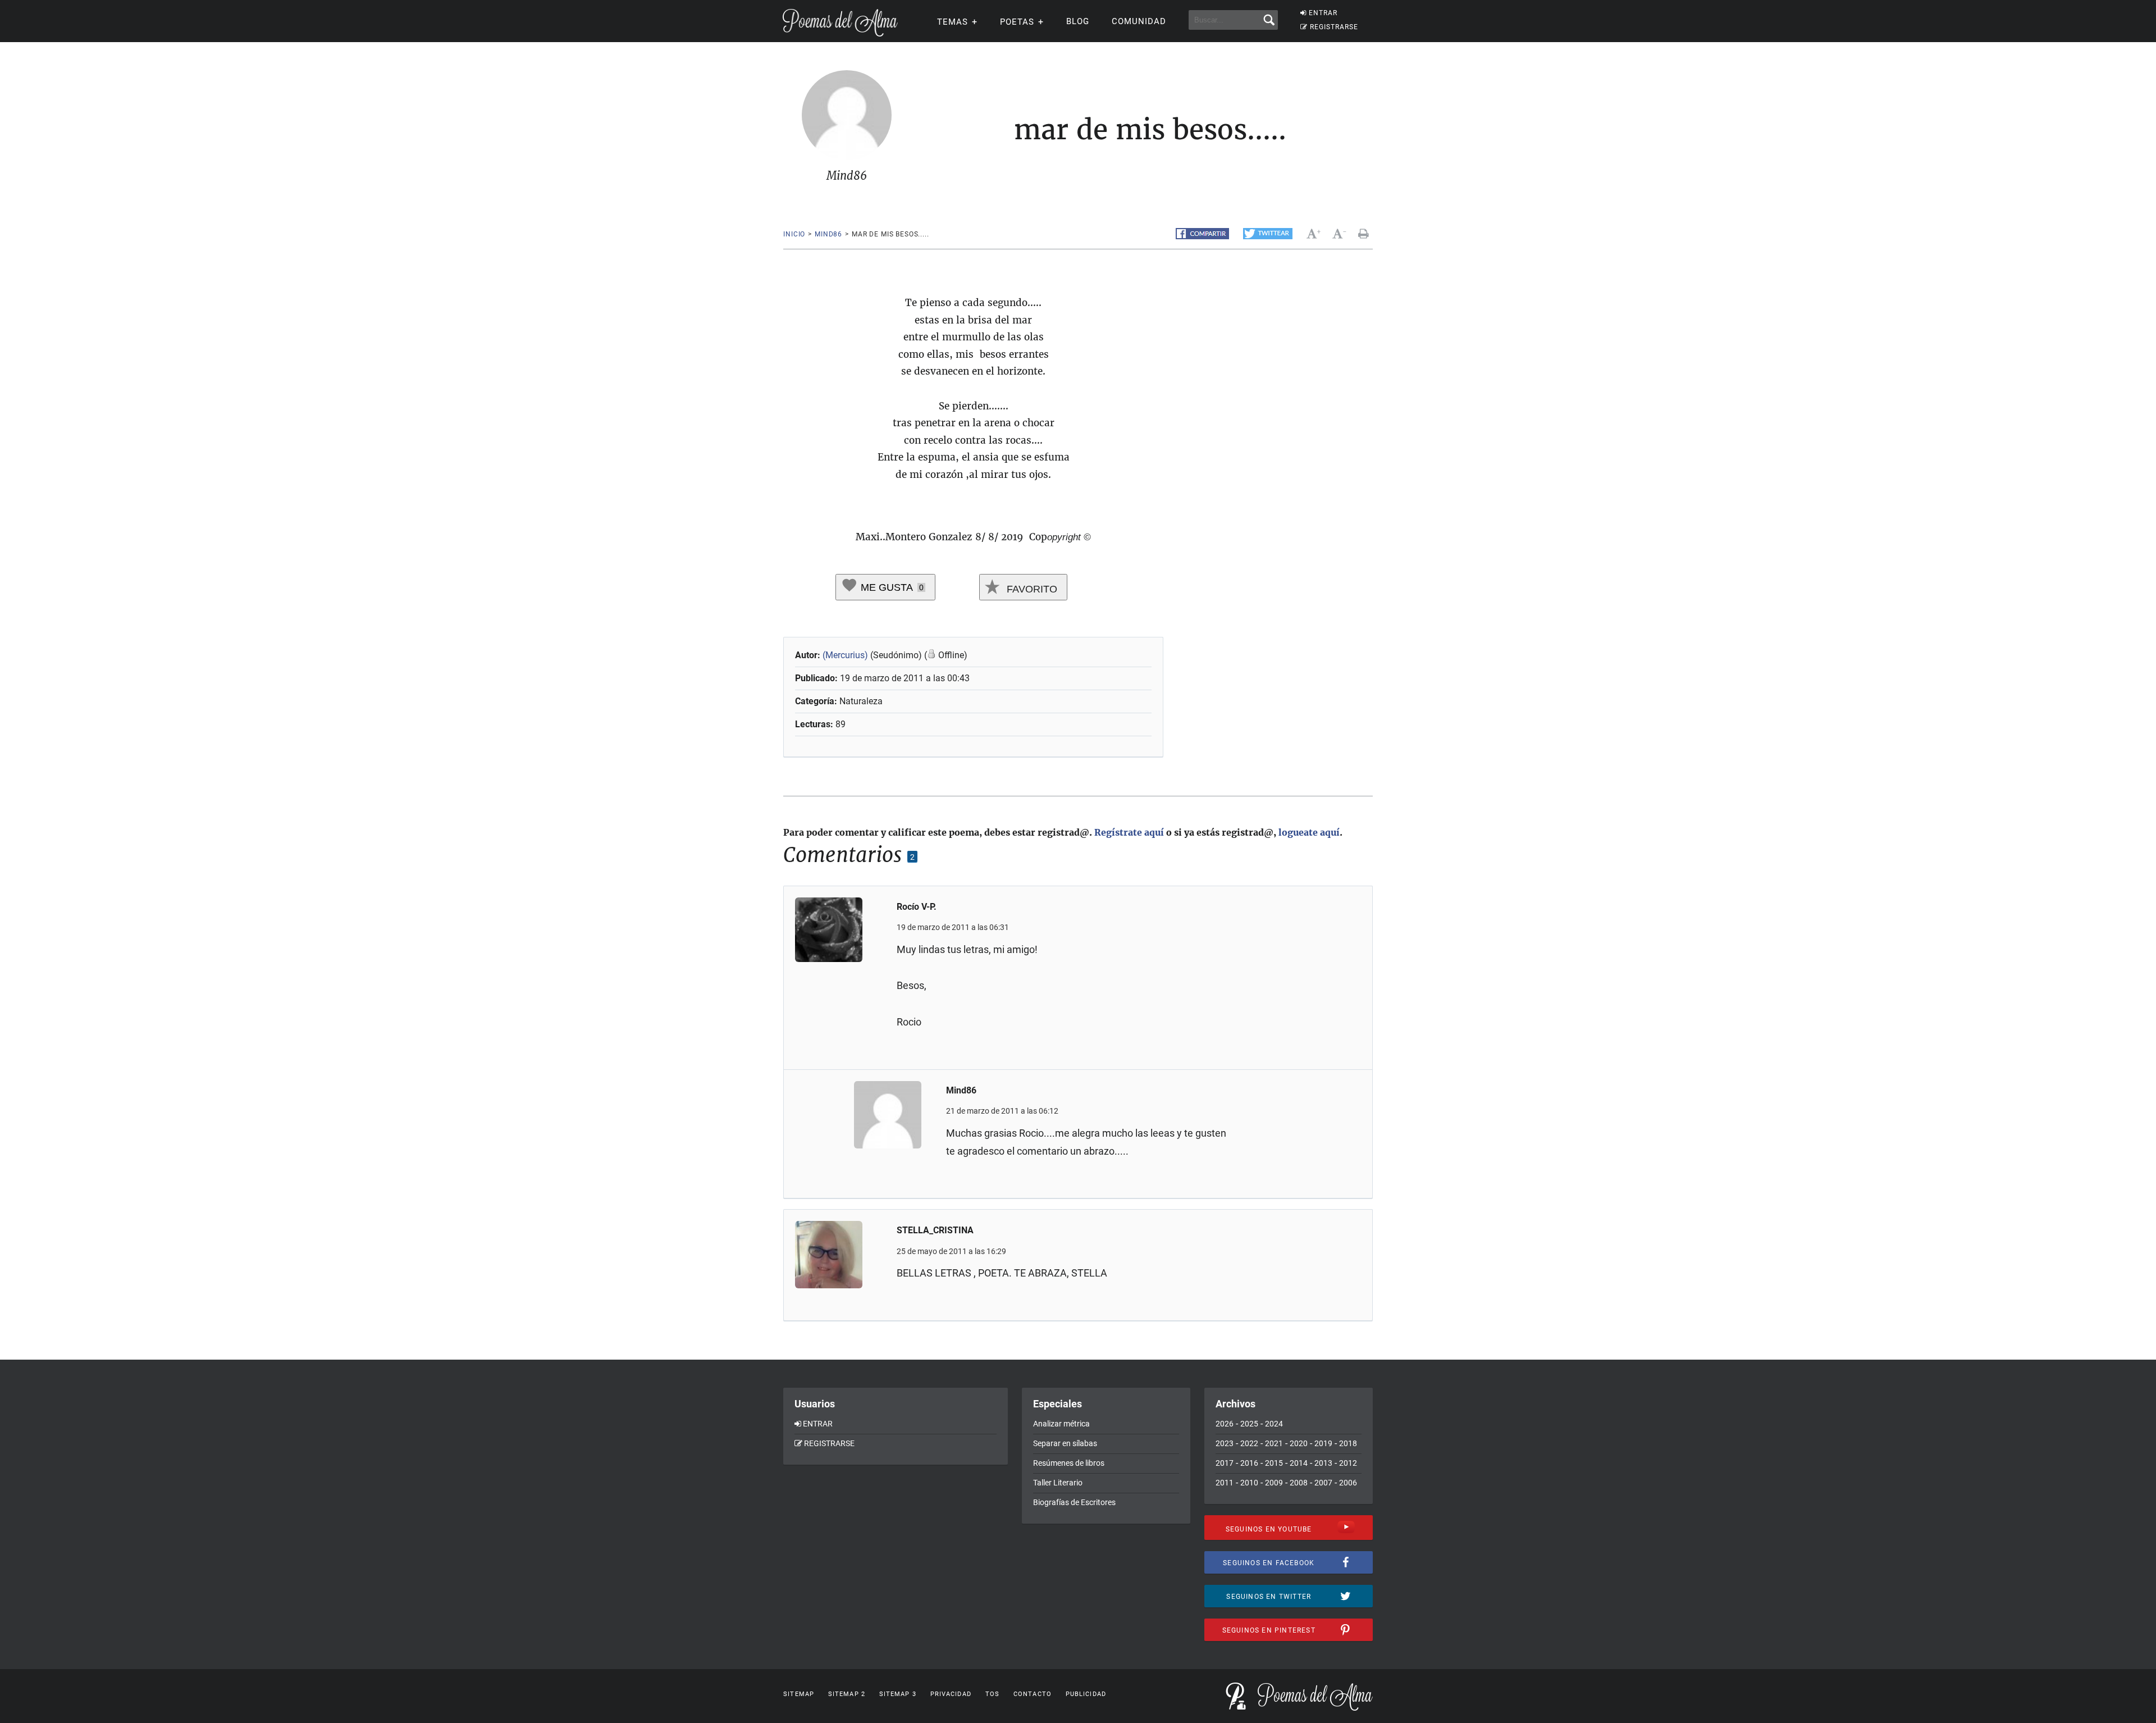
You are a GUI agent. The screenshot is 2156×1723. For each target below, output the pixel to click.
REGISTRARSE (1334, 27)
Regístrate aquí (1129, 832)
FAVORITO (1031, 589)
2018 (1348, 1443)
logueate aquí (1309, 832)
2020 (1299, 1443)
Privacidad (951, 1694)
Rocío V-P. (917, 907)
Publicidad (1086, 1694)
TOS (992, 1694)
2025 (1249, 1424)
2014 (1299, 1463)
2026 (1225, 1424)
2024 (1274, 1424)
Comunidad (1139, 21)
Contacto (1033, 1694)
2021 (1274, 1443)
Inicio (794, 234)
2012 (1348, 1463)
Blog (1078, 21)
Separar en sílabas (1065, 1443)
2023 (1225, 1443)
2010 (1249, 1483)
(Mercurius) (845, 655)
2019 (1323, 1443)
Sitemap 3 (898, 1694)
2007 (1323, 1483)
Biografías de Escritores (1074, 1502)
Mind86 (828, 234)
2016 (1249, 1463)
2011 (1225, 1483)
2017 (1225, 1463)
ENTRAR (1323, 13)
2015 (1274, 1463)
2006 (1348, 1483)
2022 (1249, 1443)
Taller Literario (1058, 1483)
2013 (1323, 1463)
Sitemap (799, 1694)
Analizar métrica (1061, 1424)
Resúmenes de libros (1069, 1463)
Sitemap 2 (847, 1694)
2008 (1299, 1483)
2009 (1274, 1483)
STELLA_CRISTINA (935, 1230)
